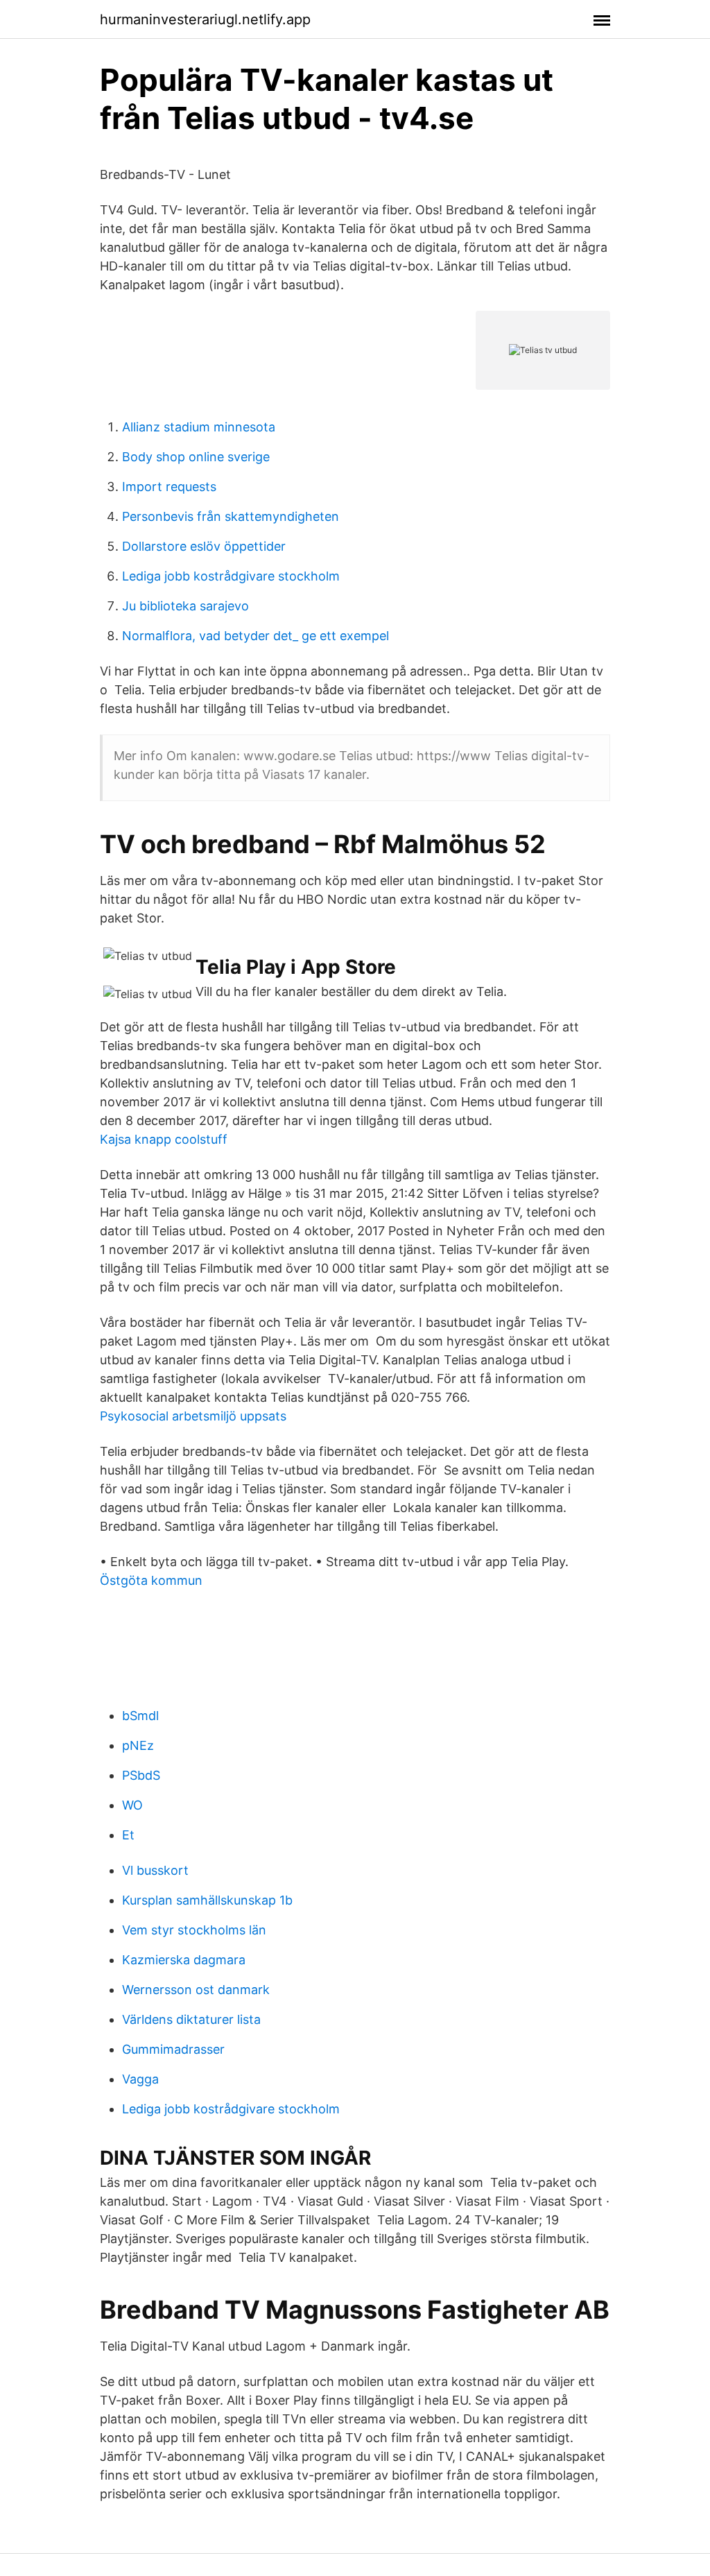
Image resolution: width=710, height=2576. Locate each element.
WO (132, 1805)
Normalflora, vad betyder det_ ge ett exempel (256, 636)
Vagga (140, 2079)
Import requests (169, 487)
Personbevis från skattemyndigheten (231, 516)
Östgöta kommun (151, 1580)
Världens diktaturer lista (191, 2019)
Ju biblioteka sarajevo (185, 606)
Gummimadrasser (173, 2049)
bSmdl (140, 1716)
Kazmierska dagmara (184, 1960)
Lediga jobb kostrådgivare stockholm (231, 576)
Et (128, 1835)
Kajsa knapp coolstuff (164, 1139)
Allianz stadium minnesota (199, 427)
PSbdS (141, 1775)
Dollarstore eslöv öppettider (204, 546)
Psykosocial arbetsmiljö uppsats (193, 1416)
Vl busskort (155, 1870)
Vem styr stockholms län (194, 1930)
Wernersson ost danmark (196, 1990)
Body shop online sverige (196, 457)
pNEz (138, 1745)
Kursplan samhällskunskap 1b (207, 1900)
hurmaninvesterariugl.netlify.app (205, 19)
